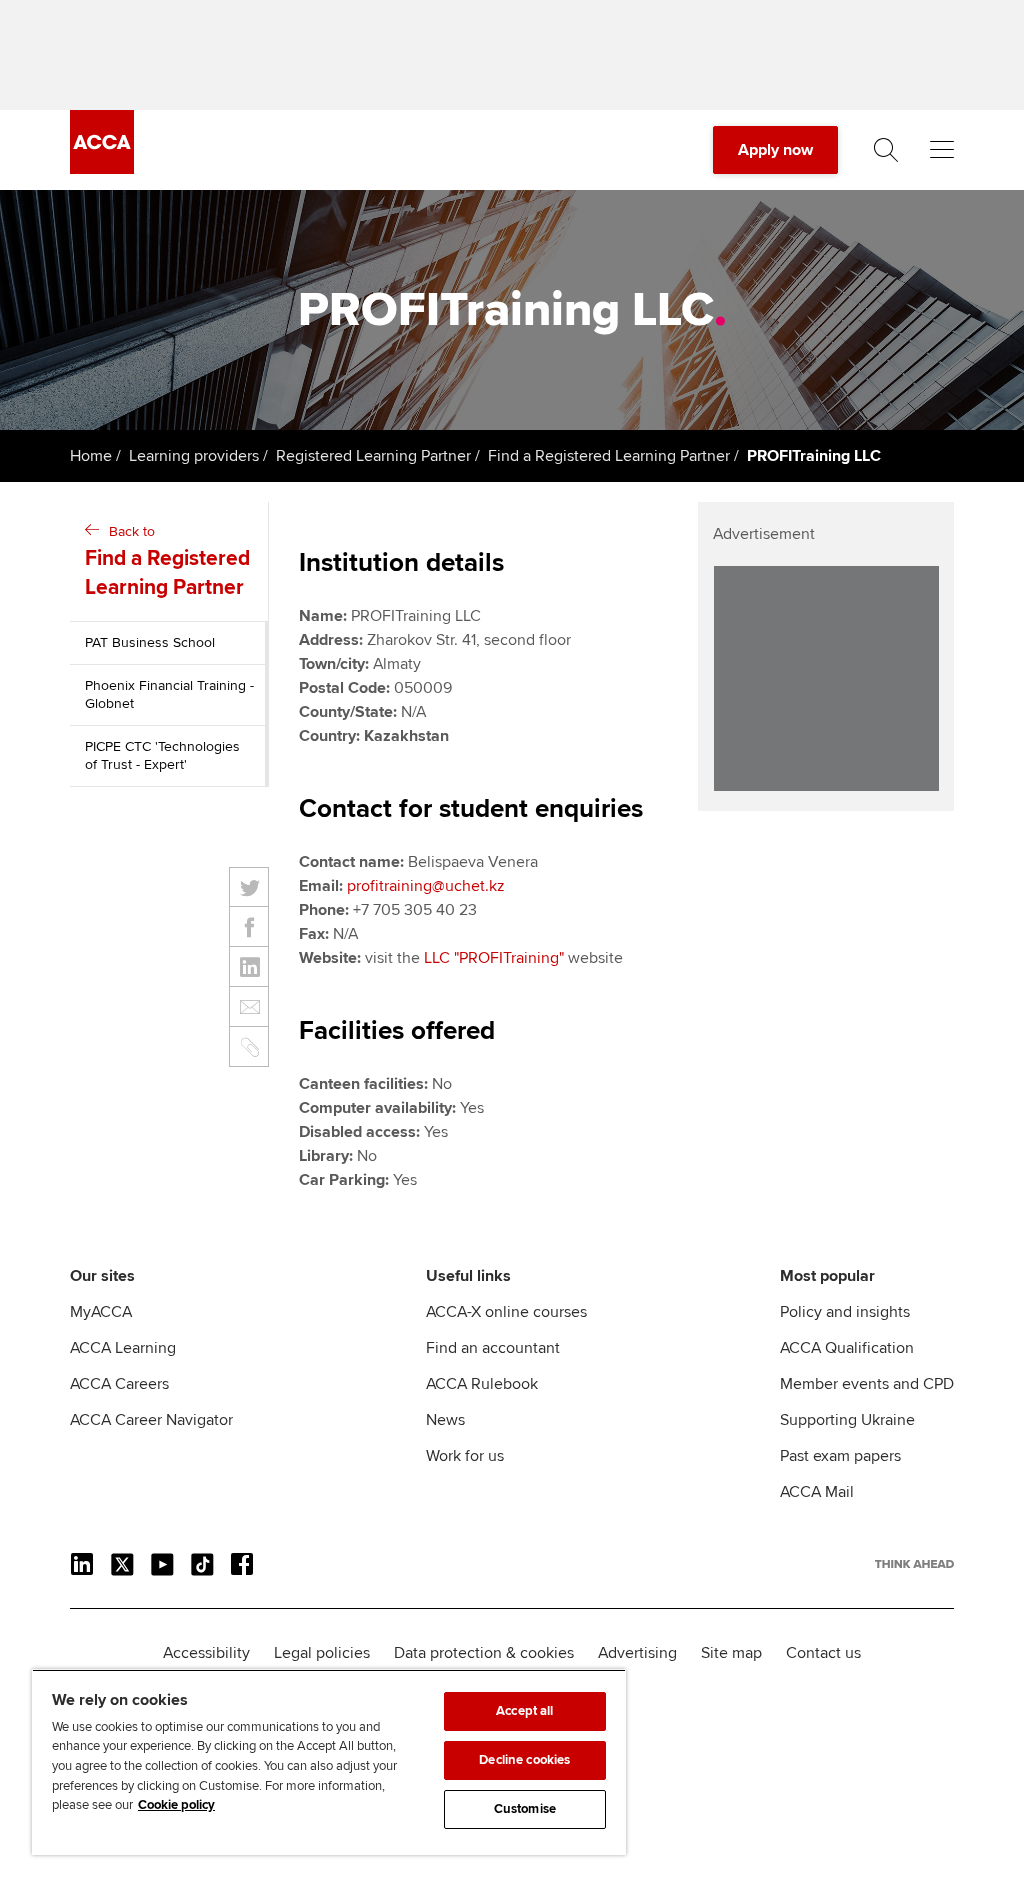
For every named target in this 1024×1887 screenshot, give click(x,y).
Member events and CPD (867, 1384)
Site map (731, 1653)
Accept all (524, 1711)
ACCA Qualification (847, 1348)
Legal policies (322, 1653)
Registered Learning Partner (373, 456)
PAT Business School (150, 642)
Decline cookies (524, 1760)
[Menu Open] (942, 150)
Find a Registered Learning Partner (609, 456)
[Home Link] (914, 1564)
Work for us (465, 1456)
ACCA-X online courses (506, 1312)
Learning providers (194, 456)
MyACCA (101, 1312)
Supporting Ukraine (847, 1420)
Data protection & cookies (484, 1653)
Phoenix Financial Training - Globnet (169, 694)
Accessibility (206, 1653)
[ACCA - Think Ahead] (102, 169)
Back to (167, 561)
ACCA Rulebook (482, 1384)
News (445, 1420)
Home (91, 456)
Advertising (637, 1653)
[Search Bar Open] (886, 150)
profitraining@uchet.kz (426, 886)
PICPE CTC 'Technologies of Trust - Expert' (162, 755)
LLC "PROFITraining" (494, 958)
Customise (525, 1809)
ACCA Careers (119, 1384)
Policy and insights (845, 1312)
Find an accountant (493, 1348)
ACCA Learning (123, 1348)
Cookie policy (176, 1805)
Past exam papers (840, 1456)
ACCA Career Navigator (151, 1420)
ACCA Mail (817, 1492)
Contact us (823, 1653)
